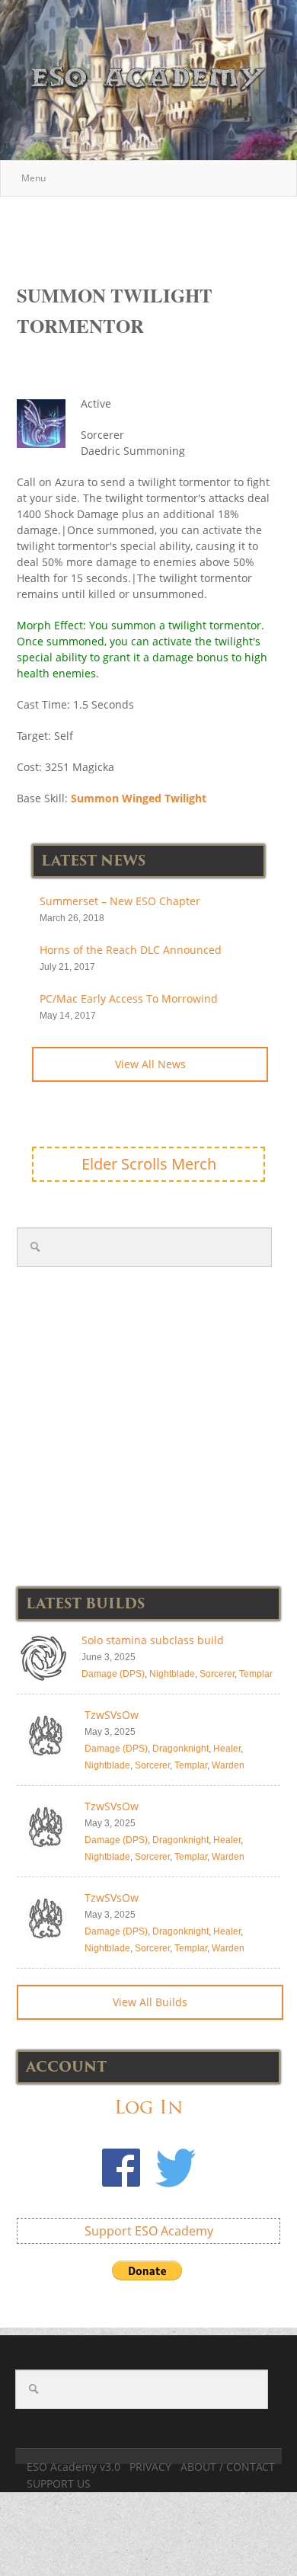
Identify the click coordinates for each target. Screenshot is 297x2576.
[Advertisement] (157, 232)
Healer (227, 1749)
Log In (148, 2107)
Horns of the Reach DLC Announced (131, 950)
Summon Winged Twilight (139, 798)
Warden (228, 1765)
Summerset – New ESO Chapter (120, 901)
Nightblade (172, 1674)
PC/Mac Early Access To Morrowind (129, 998)
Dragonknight (180, 1749)
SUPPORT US (59, 2483)
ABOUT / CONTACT (228, 2467)
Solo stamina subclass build (153, 1640)
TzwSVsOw (112, 1715)
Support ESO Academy (149, 2231)
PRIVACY (150, 2467)
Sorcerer (217, 1674)
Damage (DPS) (113, 1674)
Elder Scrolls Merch (149, 1164)
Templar (256, 1674)
